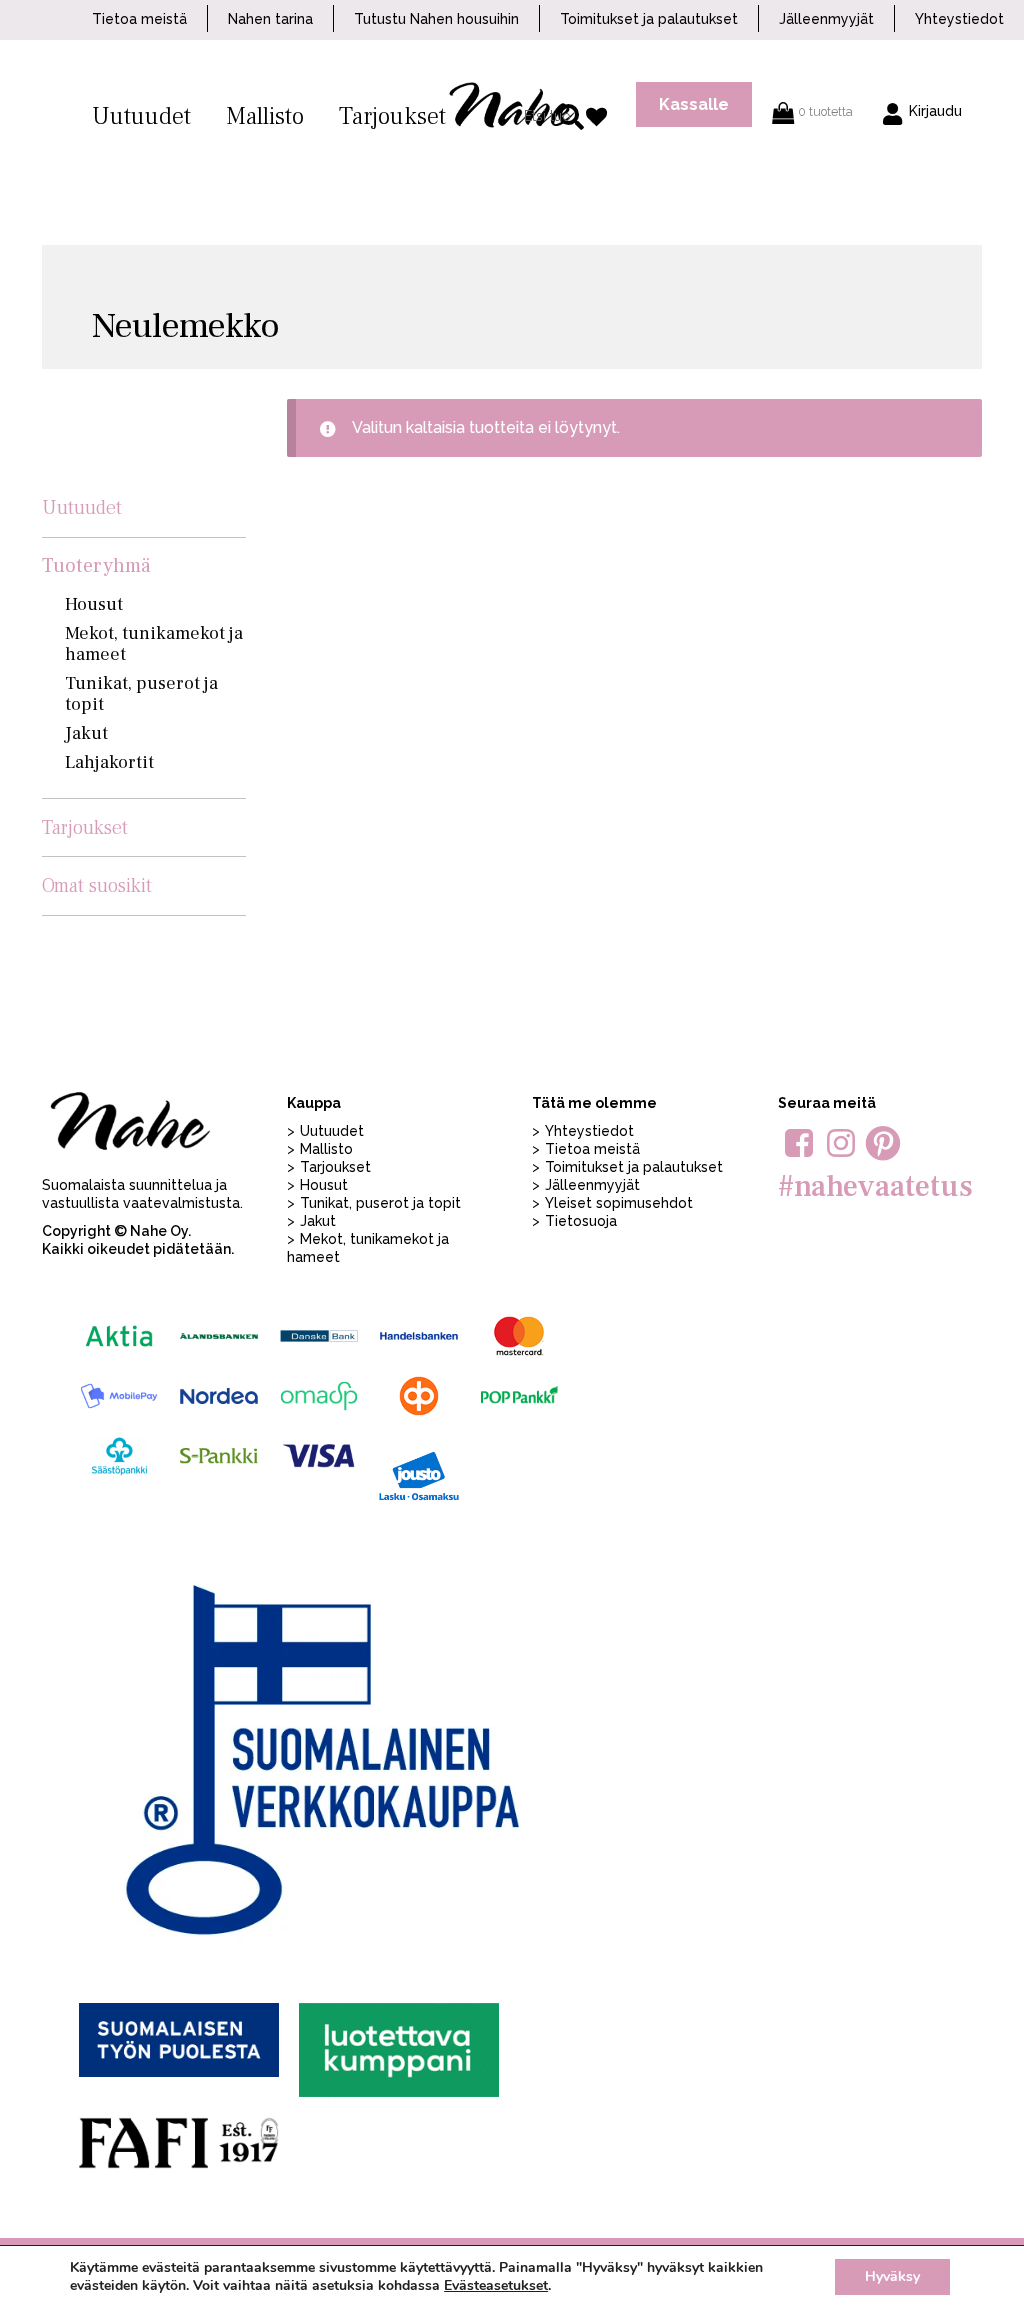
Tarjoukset (392, 116)
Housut (94, 604)
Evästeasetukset (496, 2286)
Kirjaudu (935, 111)
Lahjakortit (109, 762)
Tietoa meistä (139, 19)
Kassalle (694, 104)
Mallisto (265, 116)
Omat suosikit (97, 886)
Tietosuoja (581, 1221)
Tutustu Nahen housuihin (436, 19)
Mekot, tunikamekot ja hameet (154, 644)
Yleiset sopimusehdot (619, 1203)
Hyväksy (892, 2276)
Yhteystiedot (959, 19)
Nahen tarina (270, 19)
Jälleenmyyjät (826, 19)
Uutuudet (141, 116)
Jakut (86, 733)
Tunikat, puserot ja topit (141, 694)
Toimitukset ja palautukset (649, 19)
